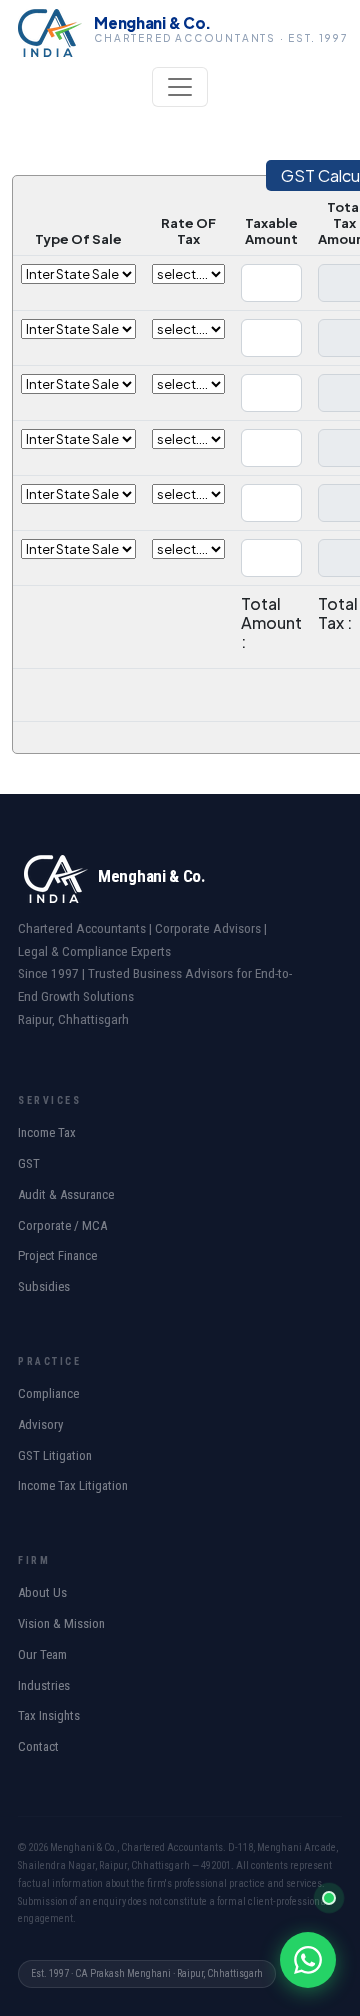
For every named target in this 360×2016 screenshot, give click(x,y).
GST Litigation (55, 1455)
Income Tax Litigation (73, 1485)
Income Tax (47, 1132)
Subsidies (44, 1286)
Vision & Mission (61, 1623)
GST (29, 1163)
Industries (44, 1685)
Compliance (48, 1393)
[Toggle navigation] (180, 87)
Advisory (40, 1424)
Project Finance (57, 1255)
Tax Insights (49, 1715)
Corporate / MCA (62, 1225)
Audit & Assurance (66, 1194)
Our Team (42, 1654)
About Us (42, 1592)
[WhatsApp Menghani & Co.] (308, 1960)
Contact (38, 1746)
